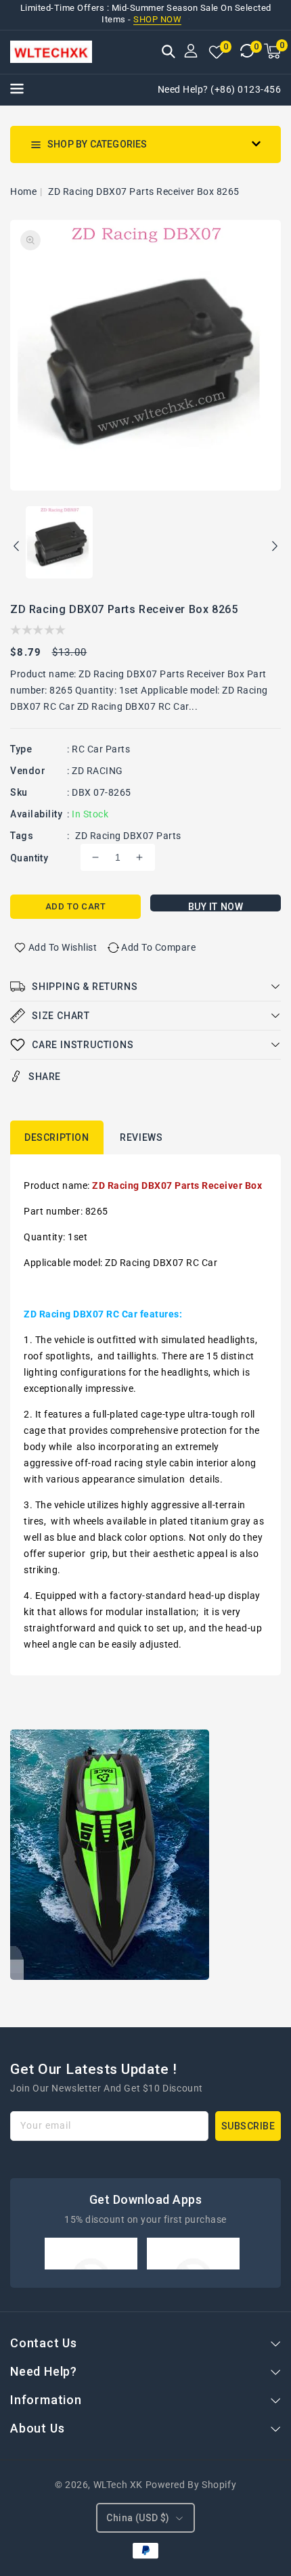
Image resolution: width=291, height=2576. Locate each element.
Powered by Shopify (191, 2485)
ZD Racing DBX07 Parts (128, 836)
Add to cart (76, 906)
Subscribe (248, 2126)
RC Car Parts (101, 749)
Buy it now (216, 906)
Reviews (141, 1137)
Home (23, 191)
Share (45, 1077)
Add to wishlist (63, 947)
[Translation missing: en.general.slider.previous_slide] (17, 548)
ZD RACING (97, 771)
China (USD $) (138, 2518)
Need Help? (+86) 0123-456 (220, 89)
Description (57, 1137)
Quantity (29, 858)
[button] (169, 53)
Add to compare (158, 947)
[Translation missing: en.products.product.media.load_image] (59, 543)
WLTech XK (118, 2485)
